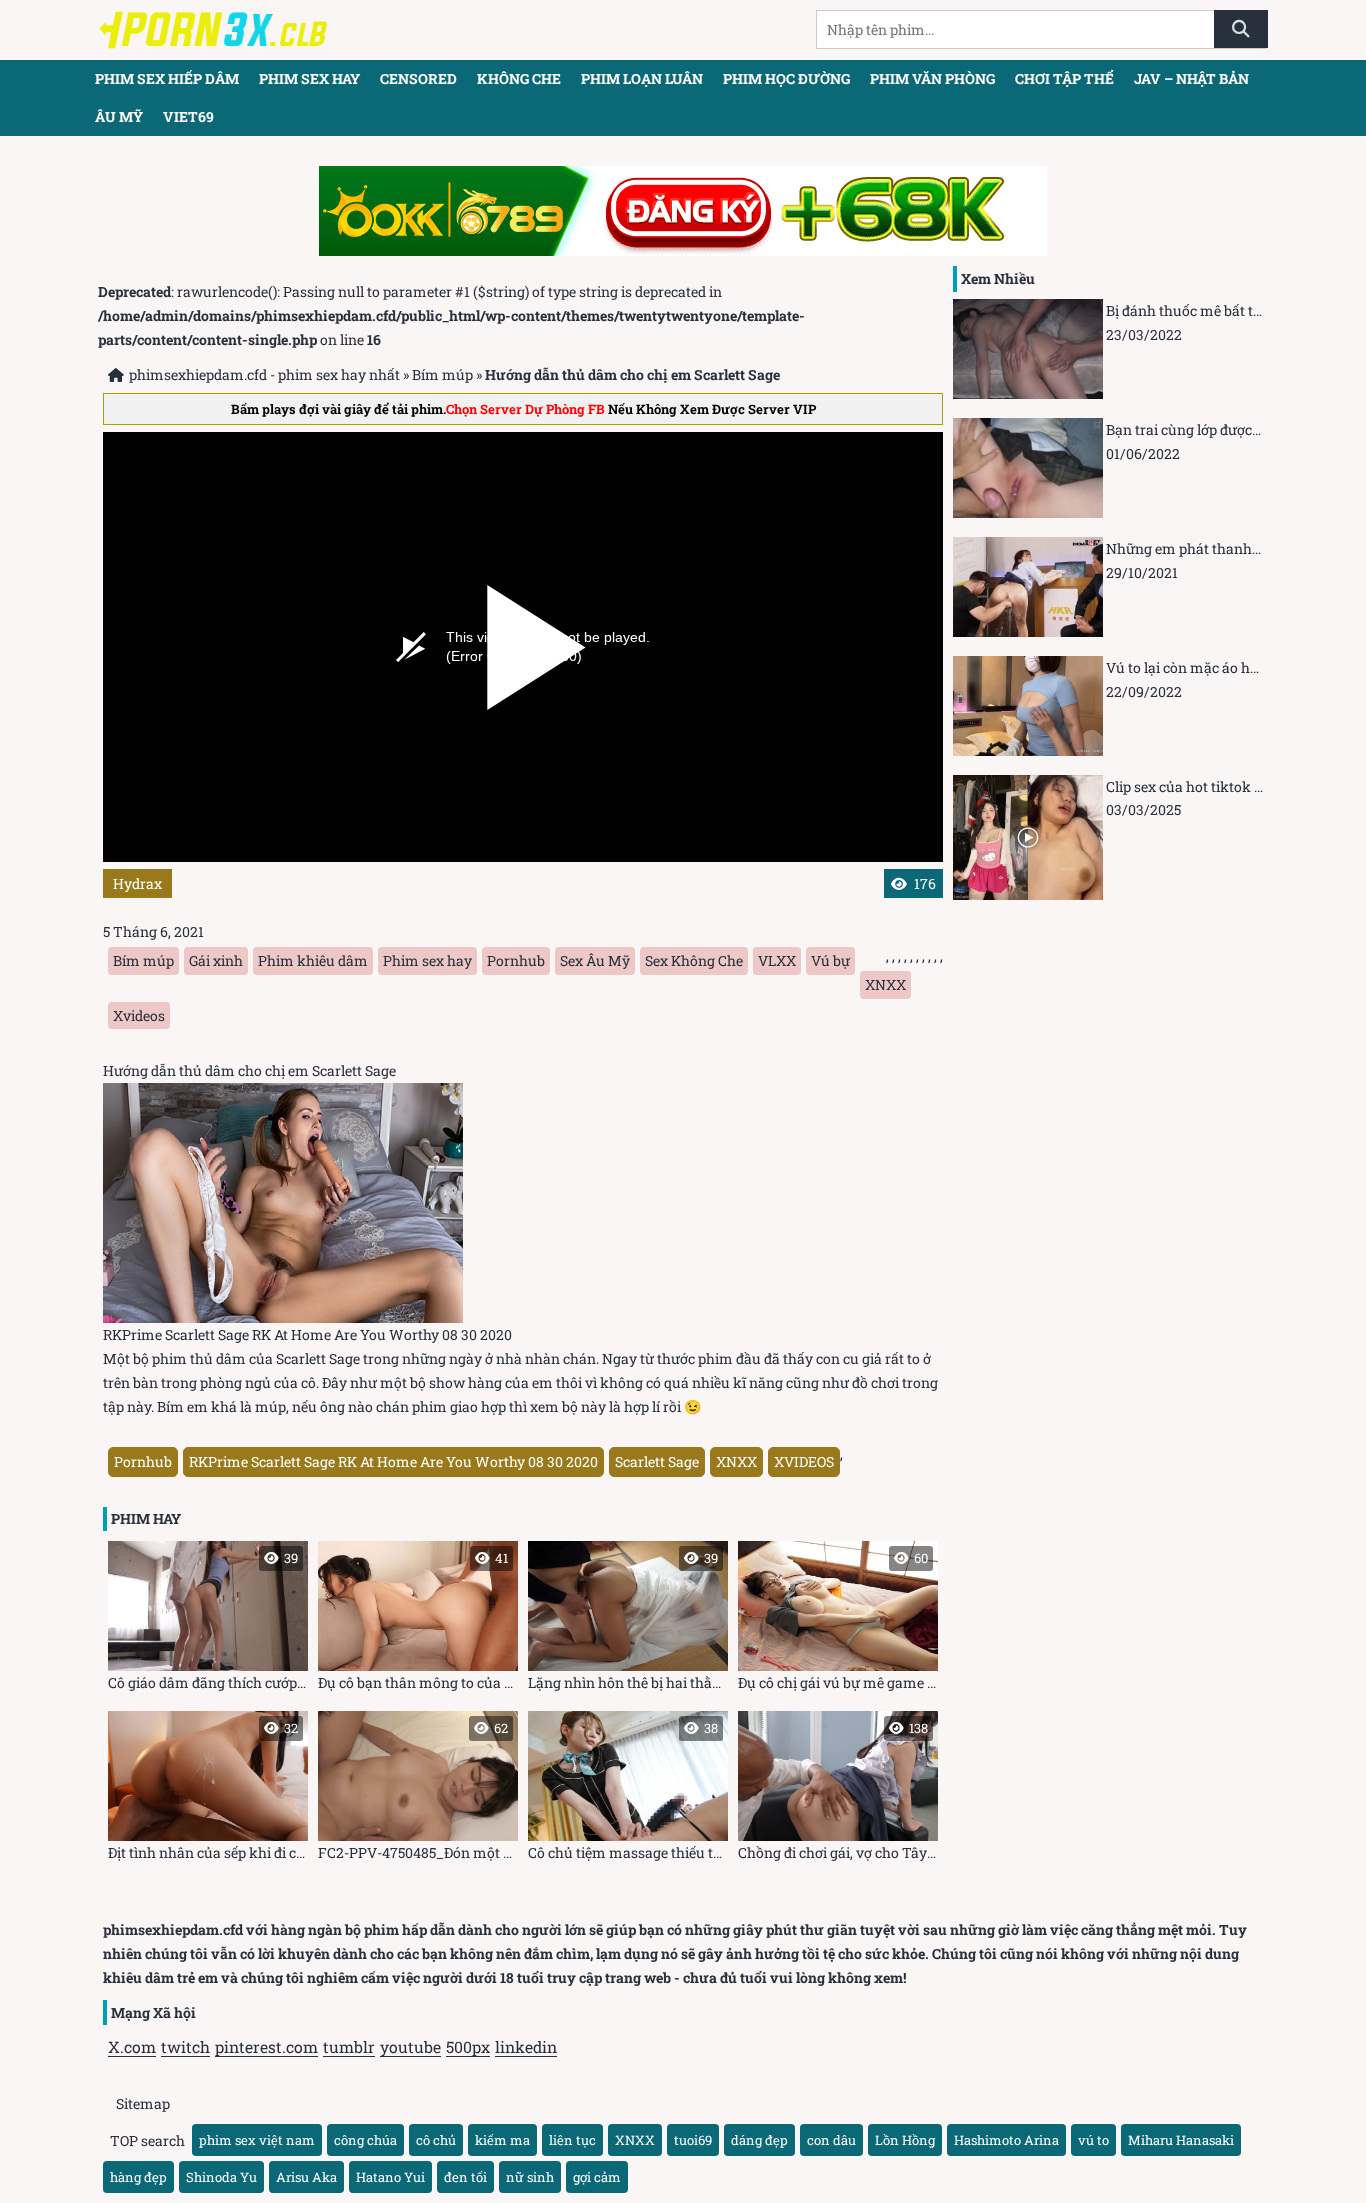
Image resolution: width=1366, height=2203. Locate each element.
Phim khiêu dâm (313, 960)
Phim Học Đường (786, 78)
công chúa (365, 2140)
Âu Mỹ (119, 116)
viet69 (188, 116)
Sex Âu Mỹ (595, 960)
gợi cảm (597, 2177)
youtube (410, 2046)
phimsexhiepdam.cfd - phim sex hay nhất (264, 374)
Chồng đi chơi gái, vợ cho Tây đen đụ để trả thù (838, 1790)
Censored (418, 78)
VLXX (777, 960)
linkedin (526, 2046)
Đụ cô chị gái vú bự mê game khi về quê (838, 1620)
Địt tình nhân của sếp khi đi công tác (208, 1790)
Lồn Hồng (905, 2140)
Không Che (519, 78)
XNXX (885, 984)
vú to (1093, 2140)
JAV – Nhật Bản (1191, 78)
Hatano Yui (390, 2177)
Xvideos (139, 1015)
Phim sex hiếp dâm (167, 78)
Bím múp (442, 374)
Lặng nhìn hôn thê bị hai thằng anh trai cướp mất (628, 1620)
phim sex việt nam (257, 2140)
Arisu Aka (306, 2177)
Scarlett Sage (657, 1461)
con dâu (831, 2140)
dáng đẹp (759, 2140)
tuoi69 (693, 2140)
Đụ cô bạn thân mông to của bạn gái (418, 1620)
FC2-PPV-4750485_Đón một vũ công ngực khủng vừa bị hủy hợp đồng (418, 1790)
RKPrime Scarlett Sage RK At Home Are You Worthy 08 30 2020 (393, 1461)
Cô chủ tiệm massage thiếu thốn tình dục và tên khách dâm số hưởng (628, 1790)
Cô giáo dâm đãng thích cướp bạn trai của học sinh (208, 1620)
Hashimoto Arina (1006, 2140)
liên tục (572, 2140)
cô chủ (436, 2140)
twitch (185, 2046)
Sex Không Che (694, 960)
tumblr (349, 2046)
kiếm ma (502, 2140)
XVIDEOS (804, 1461)
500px (468, 2046)
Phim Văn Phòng (932, 78)
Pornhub (516, 960)
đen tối (465, 2177)
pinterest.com (266, 2046)
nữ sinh (530, 2177)
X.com (132, 2046)
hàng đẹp (138, 2177)
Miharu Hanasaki (1181, 2140)
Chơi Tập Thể (1064, 78)
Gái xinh (216, 960)
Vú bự (830, 960)
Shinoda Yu (221, 2177)
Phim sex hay (309, 78)
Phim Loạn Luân (642, 78)
